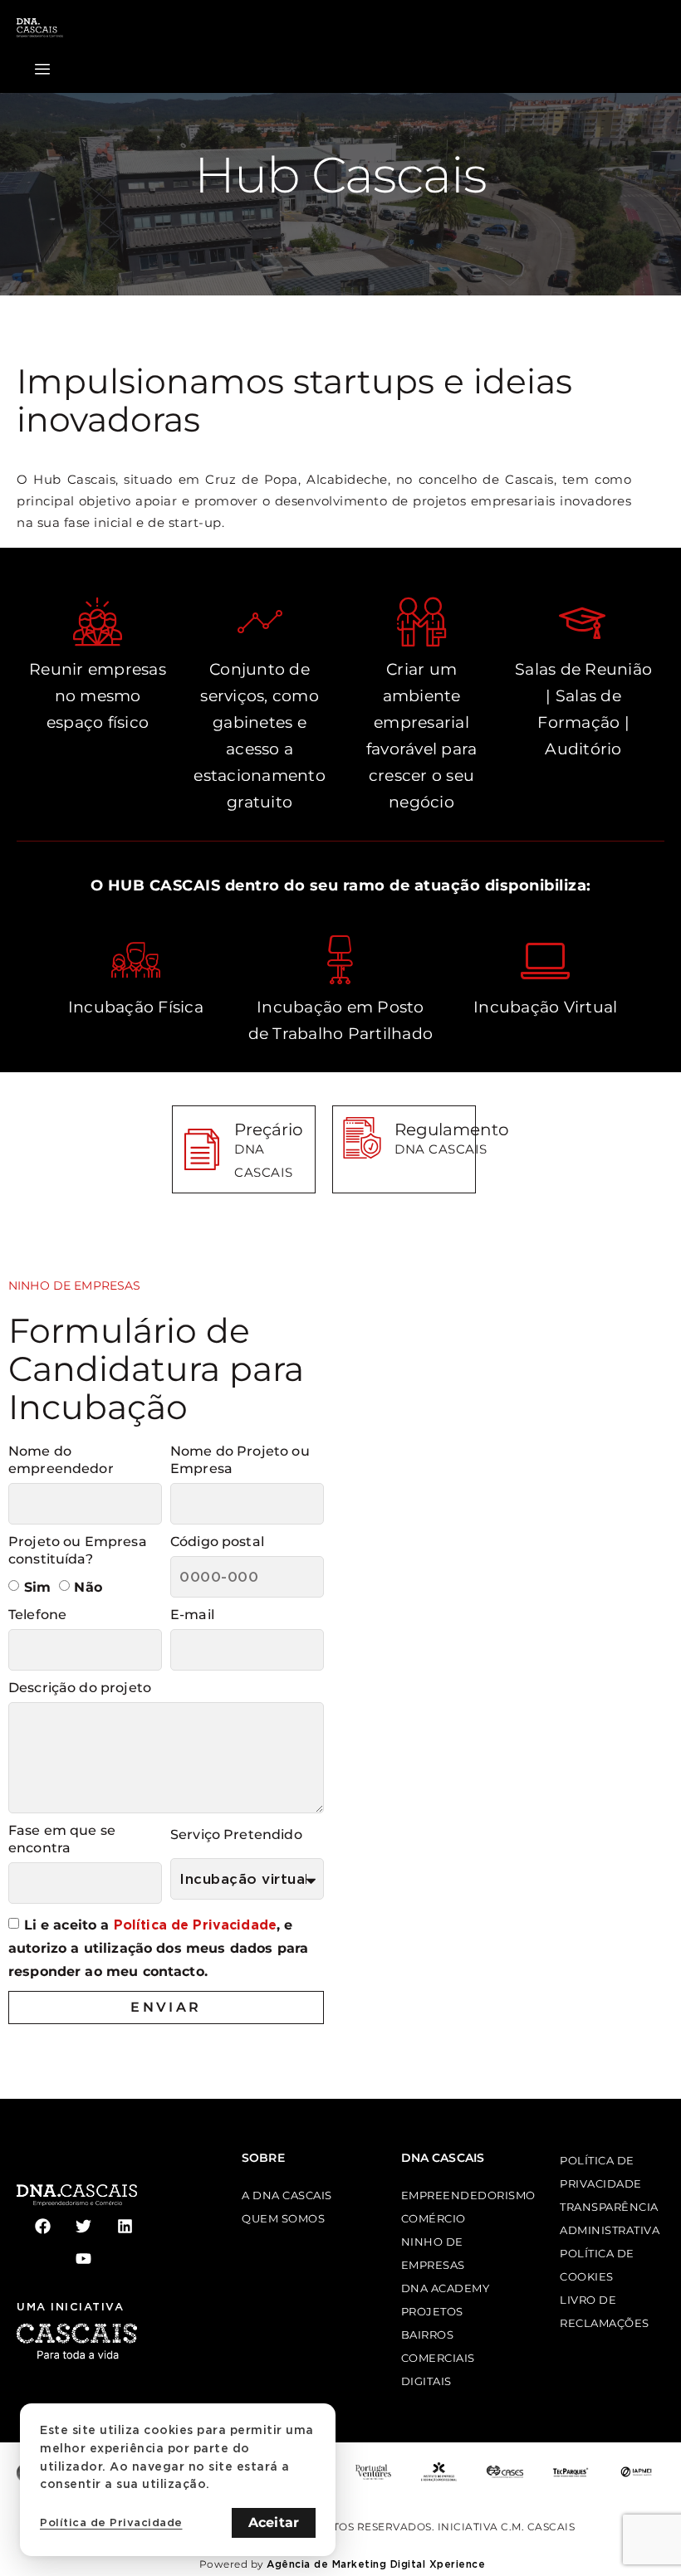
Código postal (217, 1542)
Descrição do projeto (80, 1688)
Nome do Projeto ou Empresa (240, 1460)
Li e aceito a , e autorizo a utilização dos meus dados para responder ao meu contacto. (158, 1948)
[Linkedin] (125, 2226)
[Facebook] (43, 2226)
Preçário (269, 1129)
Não (88, 1587)
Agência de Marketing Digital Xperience (376, 2564)
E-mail (192, 1615)
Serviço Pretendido (236, 1834)
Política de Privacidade (195, 1925)
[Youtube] (83, 2259)
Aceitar (274, 2522)
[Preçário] (202, 1149)
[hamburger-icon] (43, 70)
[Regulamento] (362, 1138)
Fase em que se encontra (62, 1839)
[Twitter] (83, 2226)
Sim (37, 1587)
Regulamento (452, 1129)
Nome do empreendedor (61, 1460)
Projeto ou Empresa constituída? (78, 1550)
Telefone (37, 1615)
